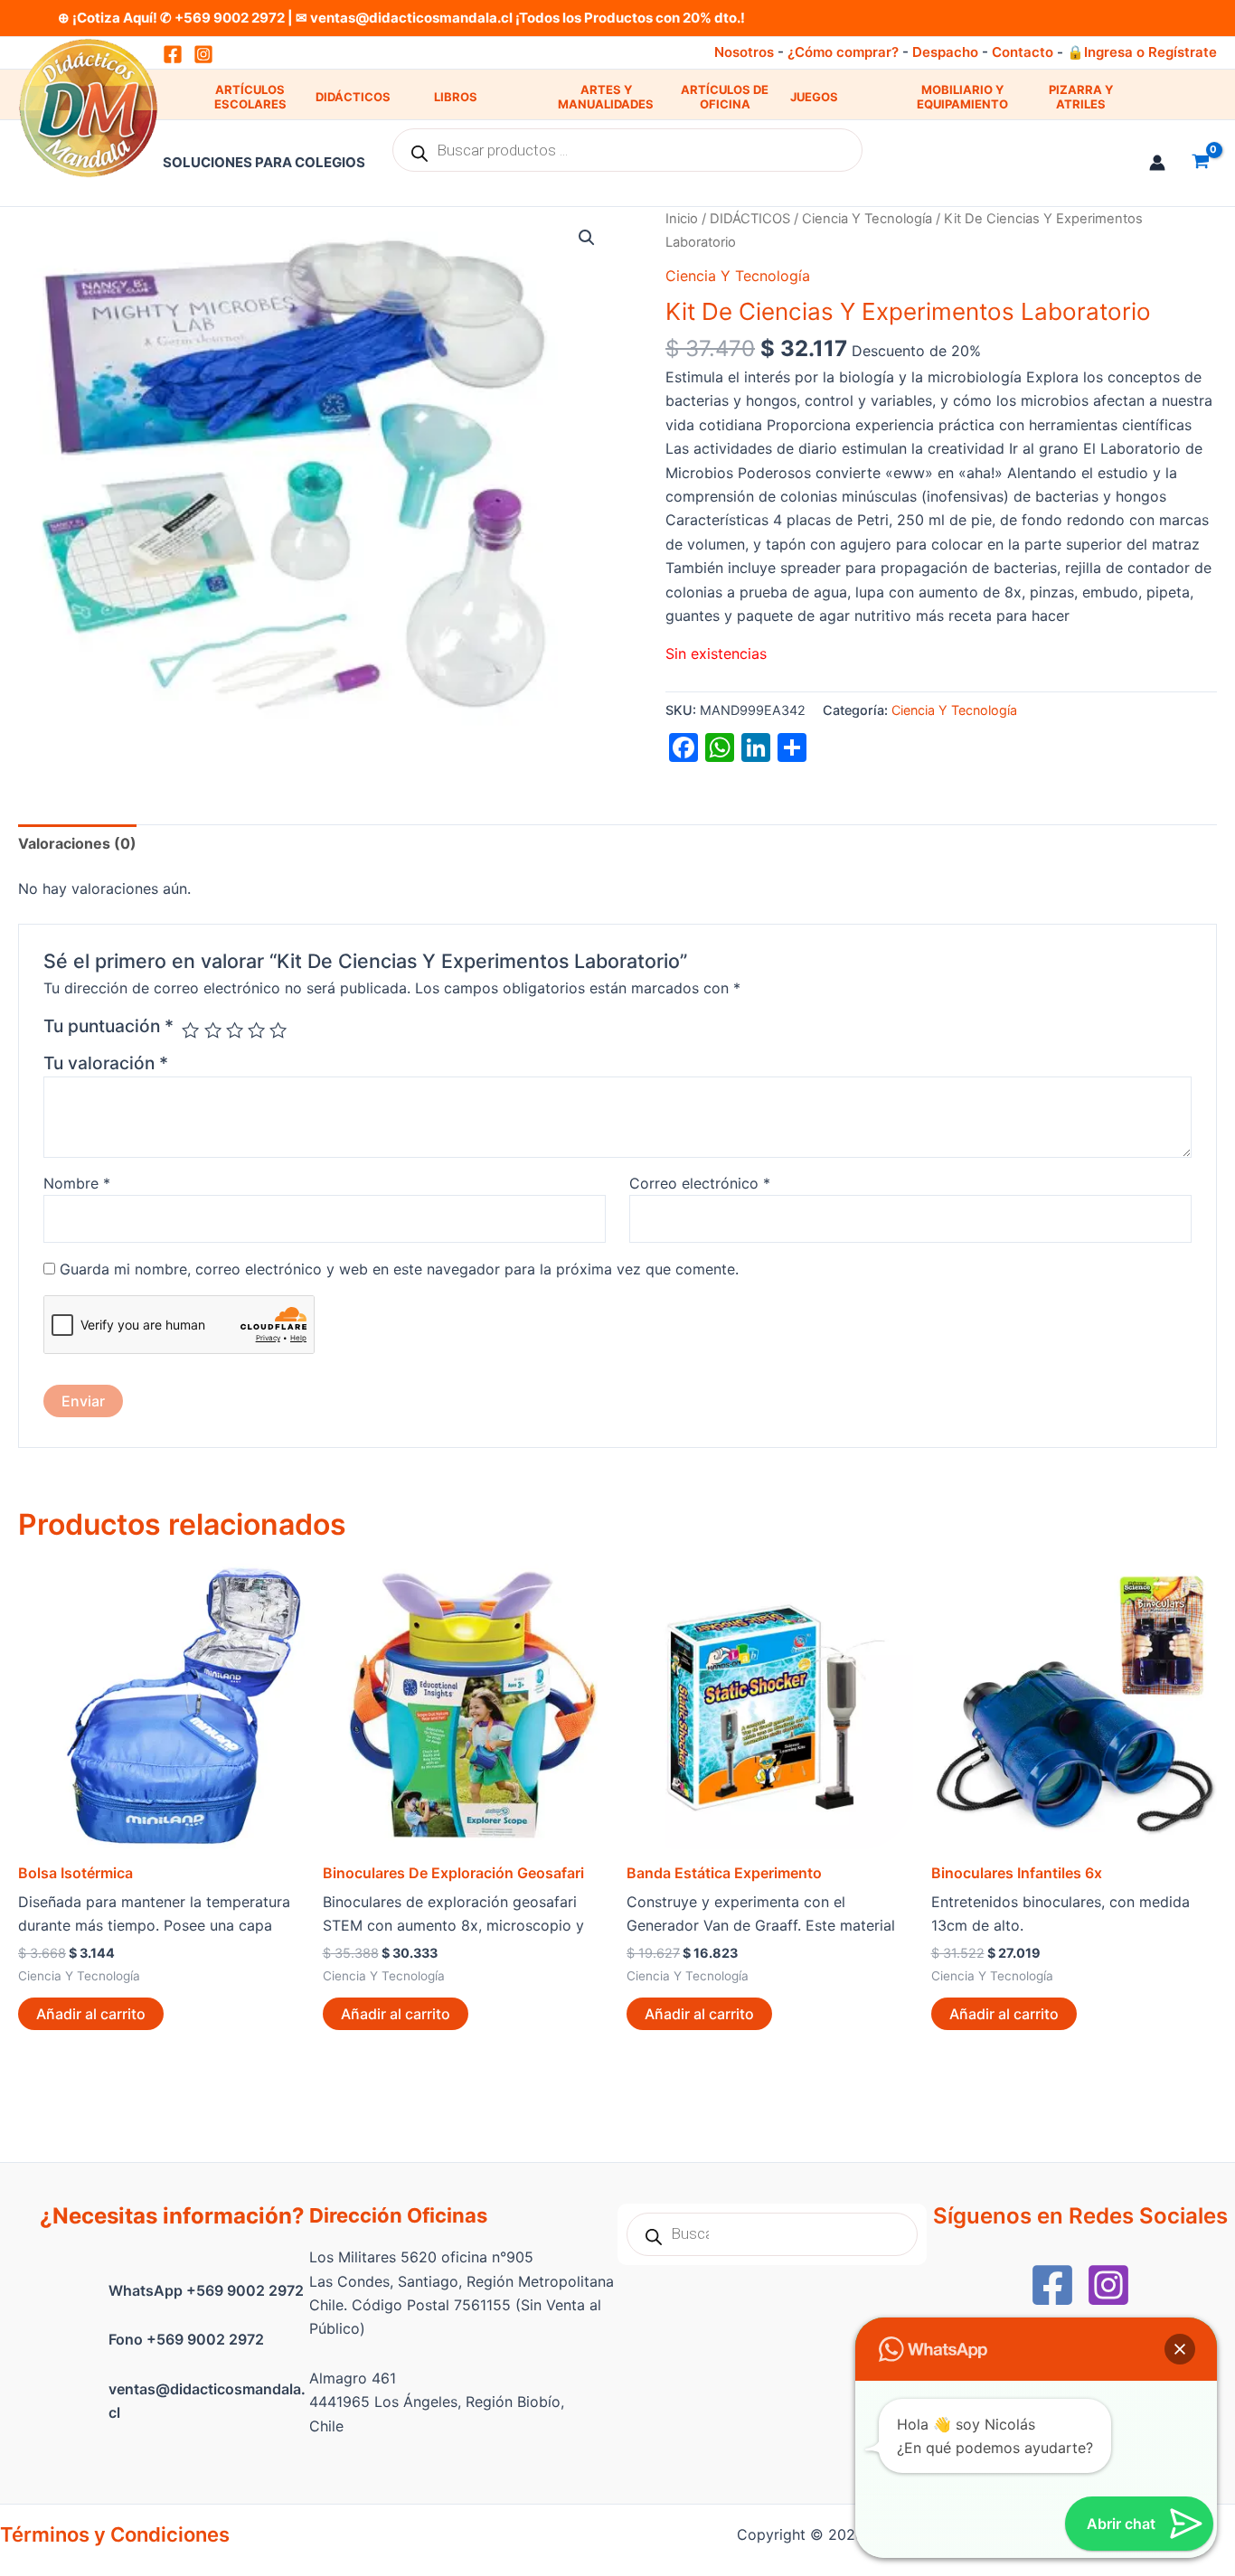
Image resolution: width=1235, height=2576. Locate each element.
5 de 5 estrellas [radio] (278, 1030)
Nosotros (744, 52)
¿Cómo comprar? (843, 52)
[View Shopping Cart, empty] (1200, 163)
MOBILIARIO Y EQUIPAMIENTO (962, 97)
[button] (587, 238)
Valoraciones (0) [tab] (77, 843)
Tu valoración (106, 1063)
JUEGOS (814, 97)
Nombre (77, 1183)
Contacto (1023, 52)
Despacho (945, 52)
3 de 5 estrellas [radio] (235, 1030)
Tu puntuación (108, 1026)
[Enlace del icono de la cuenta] (1157, 163)
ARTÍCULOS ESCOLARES (250, 97)
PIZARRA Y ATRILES (1081, 97)
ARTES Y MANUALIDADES (606, 97)
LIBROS (456, 97)
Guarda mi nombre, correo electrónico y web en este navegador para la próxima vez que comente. (399, 1269)
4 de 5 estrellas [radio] (256, 1030)
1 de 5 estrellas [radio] (190, 1030)
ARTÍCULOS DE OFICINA (725, 97)
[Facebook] (1052, 2285)
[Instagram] (203, 54)
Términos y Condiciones (115, 2534)
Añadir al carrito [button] (91, 2014)
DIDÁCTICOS (353, 97)
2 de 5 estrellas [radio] (213, 1030)
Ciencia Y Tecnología (867, 219)
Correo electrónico (700, 1183)
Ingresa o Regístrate (1150, 52)
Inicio (682, 219)
